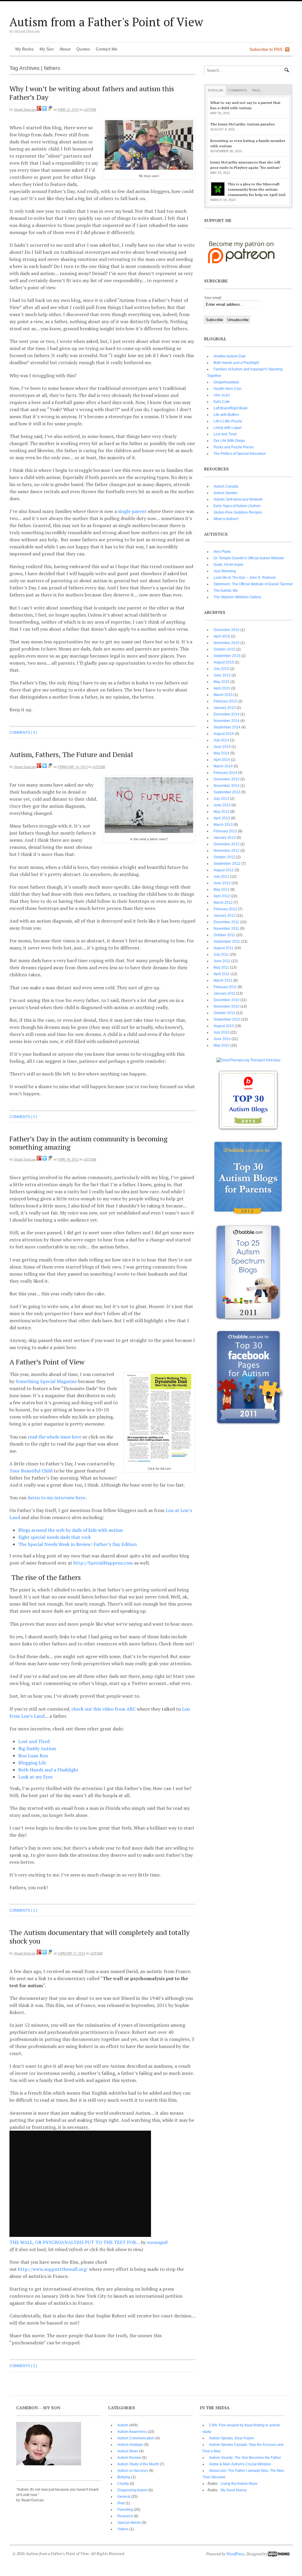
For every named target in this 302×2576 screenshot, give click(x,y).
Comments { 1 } (23, 1910)
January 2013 (225, 838)
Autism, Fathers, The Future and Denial (71, 754)
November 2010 (226, 1006)
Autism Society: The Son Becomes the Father (245, 2458)
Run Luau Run (33, 1756)
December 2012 (226, 844)
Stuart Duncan (25, 109)
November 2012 (226, 851)
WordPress (235, 2554)
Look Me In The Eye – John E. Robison (245, 578)
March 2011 (223, 980)
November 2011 (226, 929)
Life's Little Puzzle (228, 421)
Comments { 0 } (23, 1117)
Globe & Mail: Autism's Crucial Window (240, 2464)
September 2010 (227, 1019)
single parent (132, 511)
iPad (121, 2503)
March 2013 (223, 825)
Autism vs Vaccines (133, 2471)
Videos (123, 2529)
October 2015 (224, 649)
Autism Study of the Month (138, 2464)
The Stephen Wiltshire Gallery (237, 597)
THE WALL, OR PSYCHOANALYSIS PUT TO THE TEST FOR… (75, 2242)
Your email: (213, 298)
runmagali (157, 2242)
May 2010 (221, 1045)
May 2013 (221, 812)
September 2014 (227, 727)
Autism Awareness (132, 2432)
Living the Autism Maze (239, 2484)
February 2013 (225, 831)
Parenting (125, 2510)
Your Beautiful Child (31, 1471)
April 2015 (222, 688)
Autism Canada (226, 486)
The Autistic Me (226, 591)
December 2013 (226, 779)
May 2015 (221, 682)
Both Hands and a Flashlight (48, 1770)
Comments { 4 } (23, 733)
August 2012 (224, 870)
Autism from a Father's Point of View (106, 22)
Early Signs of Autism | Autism (237, 506)
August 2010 (224, 1026)
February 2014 (225, 773)
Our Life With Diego (229, 441)
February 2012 (225, 909)
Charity (123, 2484)
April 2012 (222, 896)
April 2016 (222, 636)
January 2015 (225, 708)
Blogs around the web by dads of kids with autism (71, 1530)
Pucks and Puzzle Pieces (234, 447)
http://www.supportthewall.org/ (53, 2269)
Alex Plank (222, 552)
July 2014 (221, 740)
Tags (256, 90)
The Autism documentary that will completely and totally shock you (100, 1937)
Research (125, 2516)
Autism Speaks (225, 493)
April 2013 (222, 818)
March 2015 (223, 695)
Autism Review (129, 2458)
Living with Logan (228, 428)
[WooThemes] (279, 2554)
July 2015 (221, 669)
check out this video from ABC (104, 1709)
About (65, 49)
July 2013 (221, 799)
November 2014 (226, 721)
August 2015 (224, 662)
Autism (90, 109)
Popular (216, 90)
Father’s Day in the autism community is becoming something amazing (88, 1143)
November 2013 (226, 786)
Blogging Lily (32, 1763)
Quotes (83, 49)
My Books (24, 49)
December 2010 (226, 1000)
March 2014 (223, 766)
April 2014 (222, 760)
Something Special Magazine (46, 1381)
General (124, 2497)
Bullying (124, 2477)
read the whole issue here (55, 1437)
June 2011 (222, 961)
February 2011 (225, 987)
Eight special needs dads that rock (55, 1537)
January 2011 (224, 993)
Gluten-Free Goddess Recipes (238, 512)
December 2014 (226, 714)
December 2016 (226, 630)
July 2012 (221, 877)
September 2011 (227, 942)
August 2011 (224, 948)
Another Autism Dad (229, 356)
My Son (47, 49)
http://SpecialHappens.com (103, 1563)
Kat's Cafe (222, 402)
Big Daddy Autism (37, 1748)
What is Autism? (226, 519)
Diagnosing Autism (132, 2490)
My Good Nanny (234, 2490)
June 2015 (222, 675)
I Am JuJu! (222, 395)
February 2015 (225, 701)
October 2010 (224, 1013)
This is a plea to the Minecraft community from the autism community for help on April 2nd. (257, 189)
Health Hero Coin (228, 389)
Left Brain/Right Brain (231, 408)
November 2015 (226, 643)
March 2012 (223, 903)
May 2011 (221, 967)
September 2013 (227, 792)
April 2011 (222, 974)
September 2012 (227, 864)
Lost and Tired (34, 1741)
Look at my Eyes (35, 1777)
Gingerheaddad (226, 382)
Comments (237, 90)
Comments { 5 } (23, 2366)
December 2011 (226, 922)
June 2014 (222, 747)
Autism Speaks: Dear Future (232, 2438)
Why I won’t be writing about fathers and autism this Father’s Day (92, 93)
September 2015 (227, 656)
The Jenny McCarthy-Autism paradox (243, 124)
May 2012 (221, 890)
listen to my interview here (56, 1498)
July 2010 (221, 1032)
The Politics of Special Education (240, 454)
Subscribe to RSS (266, 49)
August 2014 (224, 734)
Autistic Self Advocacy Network (238, 499)
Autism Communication (136, 2438)
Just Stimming (225, 571)
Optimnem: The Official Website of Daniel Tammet (253, 584)
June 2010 (222, 1039)
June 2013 (222, 805)
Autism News (128, 2451)
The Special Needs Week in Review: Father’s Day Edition (78, 1544)
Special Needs (129, 2523)
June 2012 (222, 883)
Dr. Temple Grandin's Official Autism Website (249, 558)
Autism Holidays (130, 2445)
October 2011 (224, 935)
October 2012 (224, 857)
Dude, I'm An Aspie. (229, 565)
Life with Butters (226, 415)
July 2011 (221, 954)
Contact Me (107, 49)
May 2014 (221, 753)
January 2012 (225, 916)
